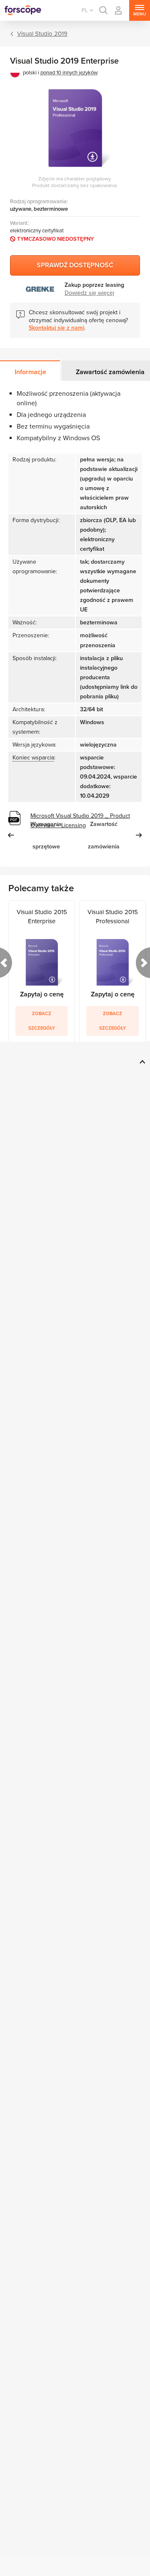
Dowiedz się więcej (89, 293)
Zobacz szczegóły (42, 1021)
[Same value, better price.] (23, 10)
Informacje (30, 372)
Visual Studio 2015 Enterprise (42, 917)
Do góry (141, 1062)
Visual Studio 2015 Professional (113, 917)
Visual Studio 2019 (42, 34)
